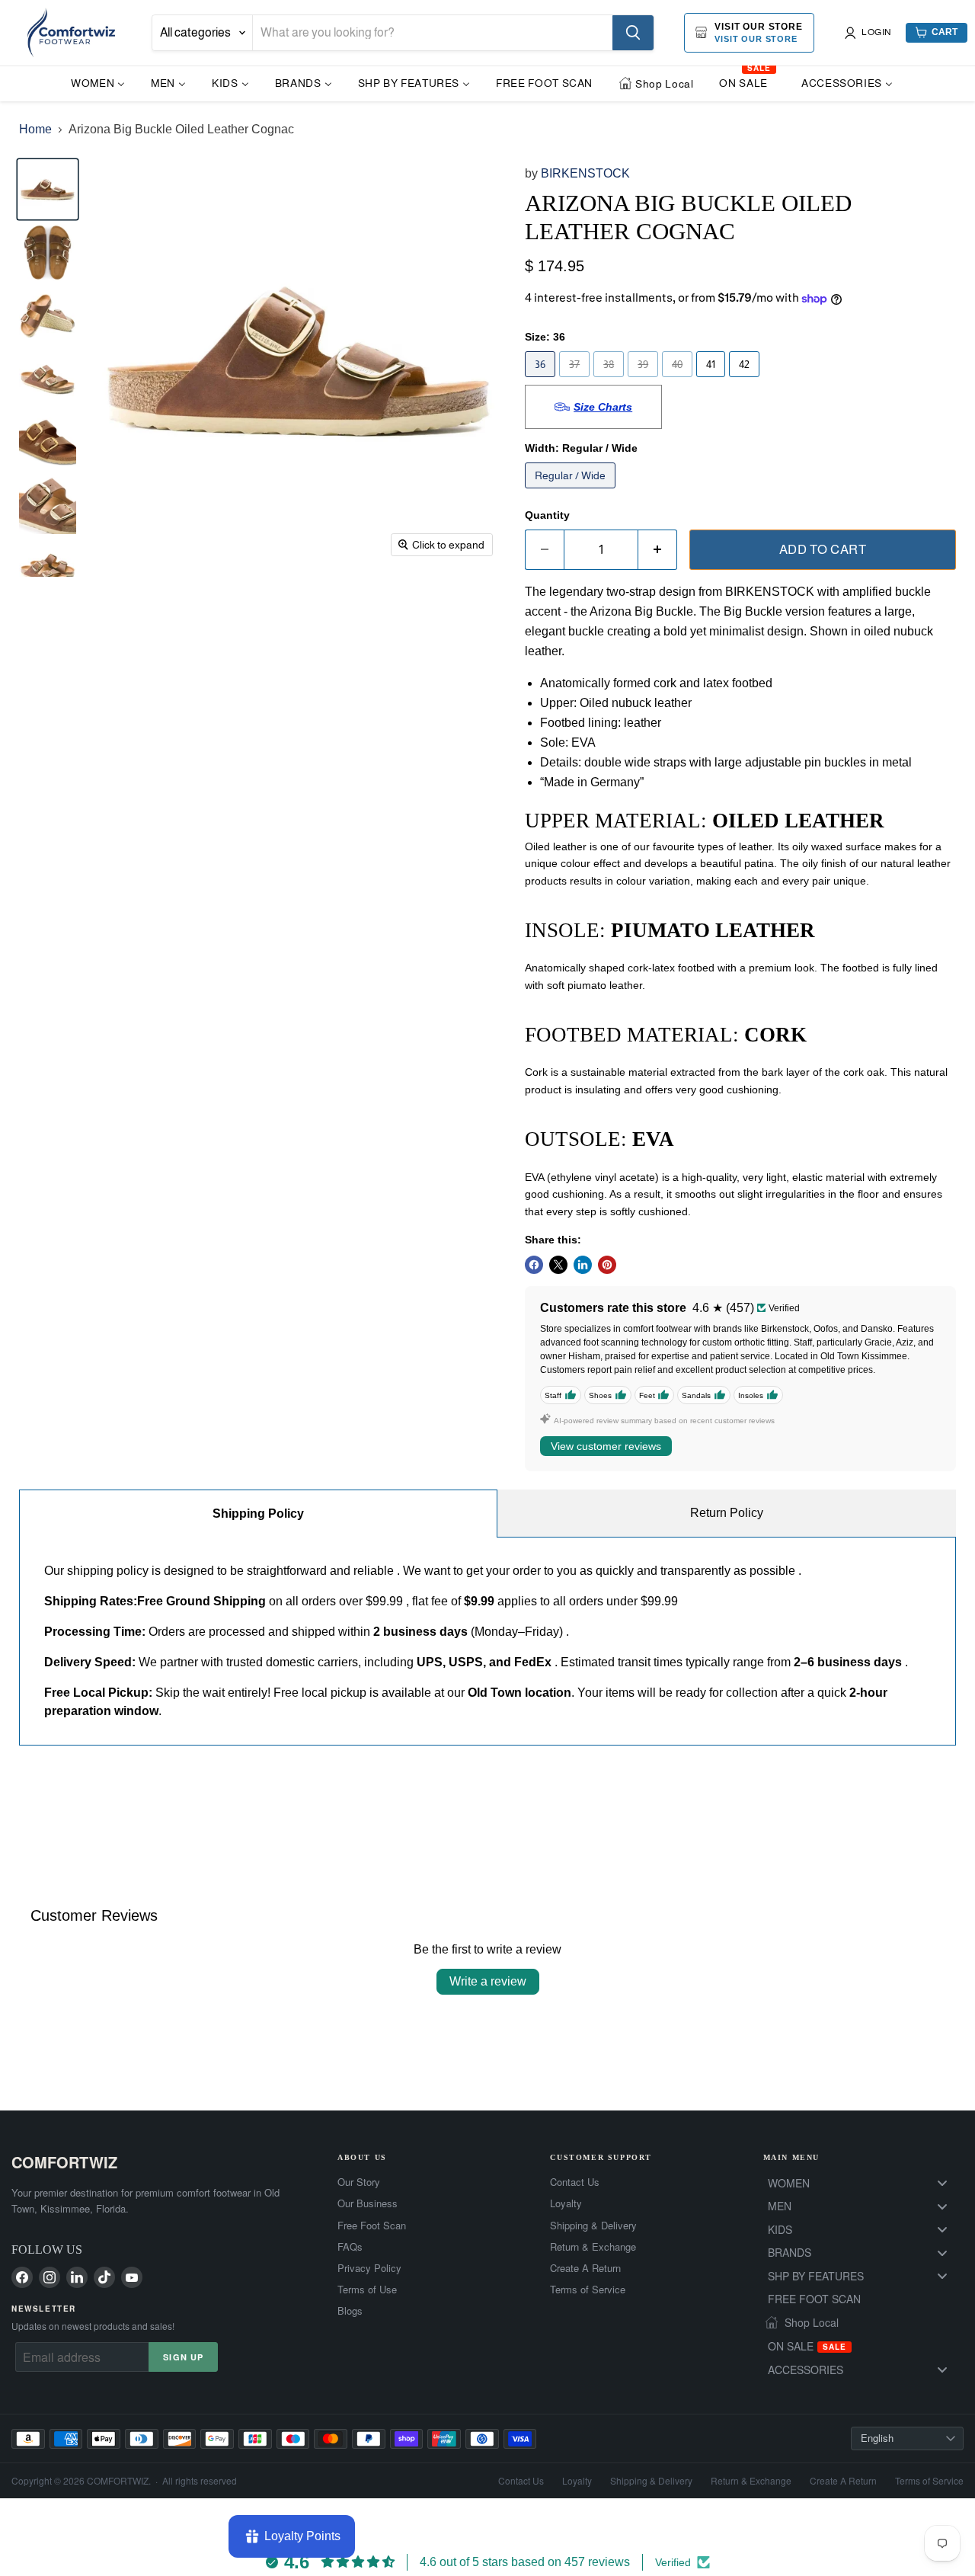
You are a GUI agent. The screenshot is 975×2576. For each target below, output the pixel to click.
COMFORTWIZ (64, 2162)
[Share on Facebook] (534, 1265)
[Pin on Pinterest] (607, 1265)
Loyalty (566, 2203)
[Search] (633, 33)
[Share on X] (558, 1265)
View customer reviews (606, 1446)
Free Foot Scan (372, 2226)
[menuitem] (98, 83)
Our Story (359, 2182)
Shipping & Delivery (593, 2226)
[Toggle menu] (942, 2183)
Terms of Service (588, 2290)
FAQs (350, 2247)
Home (35, 129)
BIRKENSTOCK (585, 173)
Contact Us (575, 2182)
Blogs (350, 2311)
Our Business (368, 2203)
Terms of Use (367, 2290)
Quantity (547, 515)
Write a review (488, 1981)
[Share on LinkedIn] (583, 1265)
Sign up (183, 2357)
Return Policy (727, 1513)
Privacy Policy (369, 2268)
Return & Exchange (593, 2247)
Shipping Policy (258, 1514)
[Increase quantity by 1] (658, 550)
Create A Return (585, 2268)
